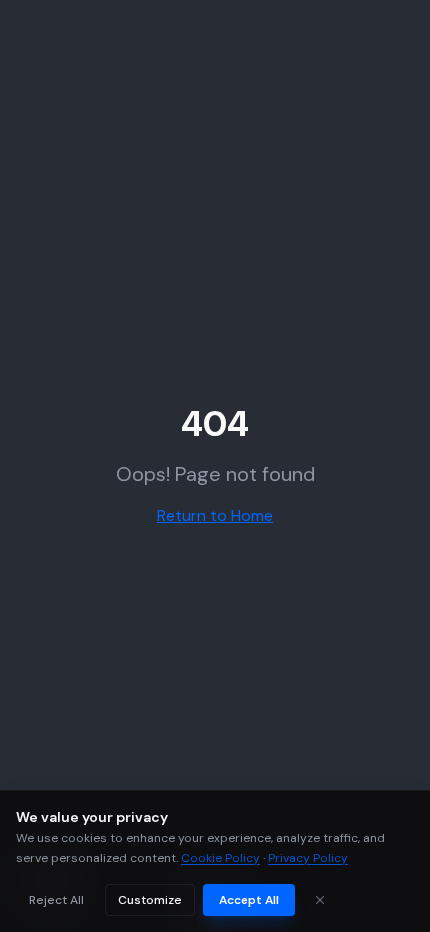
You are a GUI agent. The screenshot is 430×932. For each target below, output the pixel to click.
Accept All (249, 900)
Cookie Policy (220, 858)
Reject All (56, 900)
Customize (150, 900)
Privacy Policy (308, 858)
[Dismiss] (320, 900)
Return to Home (215, 515)
